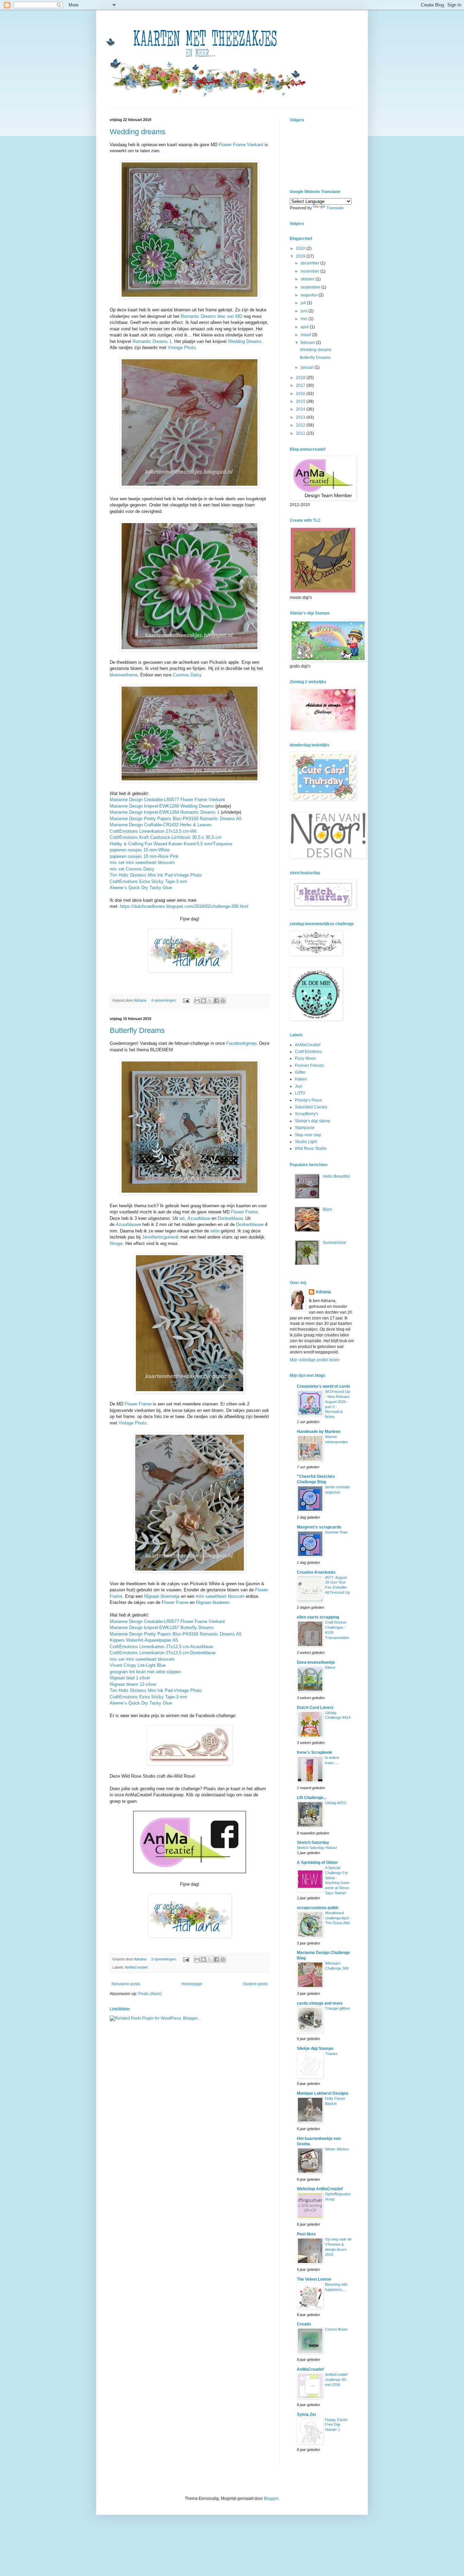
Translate (335, 208)
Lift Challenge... (312, 1798)
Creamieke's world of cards (324, 1386)
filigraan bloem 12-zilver (133, 1684)
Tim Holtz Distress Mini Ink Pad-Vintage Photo (156, 875)
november (310, 271)
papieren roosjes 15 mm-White (140, 850)
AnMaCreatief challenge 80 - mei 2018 (337, 2380)
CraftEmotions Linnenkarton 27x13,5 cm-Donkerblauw (163, 1653)
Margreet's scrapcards (319, 1527)
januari (308, 367)
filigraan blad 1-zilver (130, 1678)
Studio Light (306, 1142)
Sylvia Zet (306, 2415)
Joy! (299, 1086)
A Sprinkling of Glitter (317, 1863)
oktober (308, 279)
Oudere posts (255, 1984)
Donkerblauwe (250, 1224)
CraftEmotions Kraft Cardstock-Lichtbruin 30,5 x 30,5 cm (166, 837)
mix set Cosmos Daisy (132, 869)
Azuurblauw (199, 1218)
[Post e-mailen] (186, 1000)
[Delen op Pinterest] (223, 1001)
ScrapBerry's (307, 1114)
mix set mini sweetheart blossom (142, 862)
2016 (301, 394)
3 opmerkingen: (164, 1959)
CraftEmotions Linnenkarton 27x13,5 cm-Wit (153, 831)
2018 (301, 378)
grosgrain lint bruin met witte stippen (145, 1672)
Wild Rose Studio (311, 1148)
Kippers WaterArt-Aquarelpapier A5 (144, 1640)
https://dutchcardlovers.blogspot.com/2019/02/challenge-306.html (184, 906)
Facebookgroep (241, 1043)
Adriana (323, 1292)
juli (304, 303)
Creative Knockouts (316, 1572)
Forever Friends (309, 1066)
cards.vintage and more (320, 2003)
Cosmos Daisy (187, 675)
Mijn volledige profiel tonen (315, 1360)
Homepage (192, 1984)
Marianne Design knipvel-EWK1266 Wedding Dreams (162, 806)
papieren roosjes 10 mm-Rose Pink (144, 856)
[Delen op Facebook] (216, 1001)
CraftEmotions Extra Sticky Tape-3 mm (148, 881)
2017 (301, 385)
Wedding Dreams (245, 341)
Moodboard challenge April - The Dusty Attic (338, 1918)
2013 (301, 417)
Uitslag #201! (336, 1803)
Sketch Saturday (313, 1843)
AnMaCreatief (136, 1967)
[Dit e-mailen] (197, 1001)
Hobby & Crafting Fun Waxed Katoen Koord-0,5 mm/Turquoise (171, 844)
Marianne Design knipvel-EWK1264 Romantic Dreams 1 (165, 812)
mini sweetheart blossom (220, 1596)
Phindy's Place (308, 1100)
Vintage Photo (182, 348)
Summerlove (334, 1243)
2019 (301, 256)
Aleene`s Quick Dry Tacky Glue (141, 888)
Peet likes (306, 2234)
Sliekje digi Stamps (315, 2048)
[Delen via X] (210, 1001)
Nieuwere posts (126, 1984)
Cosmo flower (336, 2329)
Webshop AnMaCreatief (320, 2189)
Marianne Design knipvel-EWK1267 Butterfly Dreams (162, 1628)
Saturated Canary (311, 1107)
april (305, 327)
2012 (301, 425)
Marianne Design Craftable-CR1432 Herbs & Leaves (161, 825)
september (311, 287)
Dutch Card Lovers (315, 1708)
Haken (301, 1079)
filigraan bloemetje (162, 1596)
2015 (301, 401)
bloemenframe (124, 675)
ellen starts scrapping (318, 1617)
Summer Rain (336, 1532)
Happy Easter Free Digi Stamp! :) (336, 2425)
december (310, 263)
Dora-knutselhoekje (316, 1662)
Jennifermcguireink (160, 1237)
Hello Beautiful (336, 1176)
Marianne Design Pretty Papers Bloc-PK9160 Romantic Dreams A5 (176, 819)
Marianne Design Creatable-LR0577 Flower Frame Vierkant (167, 800)
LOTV (300, 1093)
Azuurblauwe (128, 1224)
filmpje (116, 1243)
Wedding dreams (138, 132)
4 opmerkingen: (164, 1000)
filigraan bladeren (213, 1602)
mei (305, 319)
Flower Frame (244, 1212)
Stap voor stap (308, 1135)
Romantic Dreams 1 (152, 341)
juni (305, 311)
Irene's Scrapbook (315, 1752)
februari (308, 343)
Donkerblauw (230, 1218)
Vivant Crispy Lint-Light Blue (138, 1665)
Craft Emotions (308, 1052)
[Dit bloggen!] (203, 1001)
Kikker (330, 1667)
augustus (310, 295)
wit (182, 1218)
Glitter (300, 1072)
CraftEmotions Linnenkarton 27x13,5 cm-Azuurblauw (161, 1647)
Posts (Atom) (150, 1994)
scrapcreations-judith (318, 1908)
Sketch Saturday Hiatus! (317, 1848)
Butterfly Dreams (137, 1030)
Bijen (327, 1209)
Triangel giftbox (338, 2008)
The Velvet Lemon (314, 2279)
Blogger (271, 2499)
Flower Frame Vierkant (241, 145)
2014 (301, 409)
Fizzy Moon (305, 1058)
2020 (301, 248)
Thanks (331, 2054)
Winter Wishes (337, 2149)
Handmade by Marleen (319, 1432)
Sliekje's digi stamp (313, 1121)
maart (306, 335)
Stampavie (305, 1128)
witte (215, 1231)
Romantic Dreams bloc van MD (211, 316)
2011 (301, 433)
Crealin (304, 2324)
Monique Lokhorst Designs (323, 2093)
